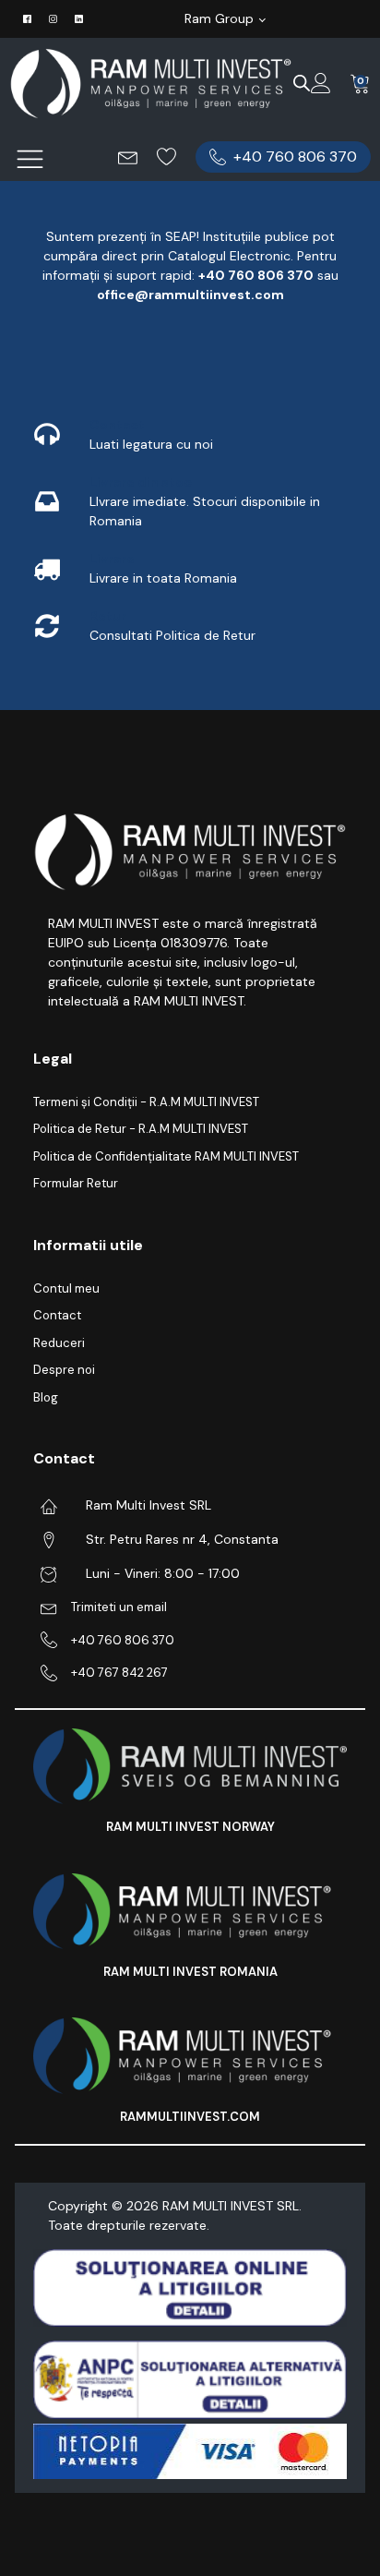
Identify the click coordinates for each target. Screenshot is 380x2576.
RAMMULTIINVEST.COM (190, 2117)
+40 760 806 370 (123, 1640)
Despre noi (64, 1370)
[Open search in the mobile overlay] (302, 83)
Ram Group (219, 18)
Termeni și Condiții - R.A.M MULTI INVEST (146, 1102)
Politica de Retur (206, 635)
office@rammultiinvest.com (190, 295)
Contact (57, 1315)
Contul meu (66, 1288)
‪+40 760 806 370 (256, 275)
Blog (46, 1397)
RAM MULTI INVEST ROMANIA (190, 1972)
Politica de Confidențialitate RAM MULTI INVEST (166, 1156)
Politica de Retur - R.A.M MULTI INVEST (141, 1129)
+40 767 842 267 (119, 1673)
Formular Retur (76, 1183)
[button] (283, 157)
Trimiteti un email (119, 1607)
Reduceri (59, 1343)
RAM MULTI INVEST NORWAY (190, 1827)
